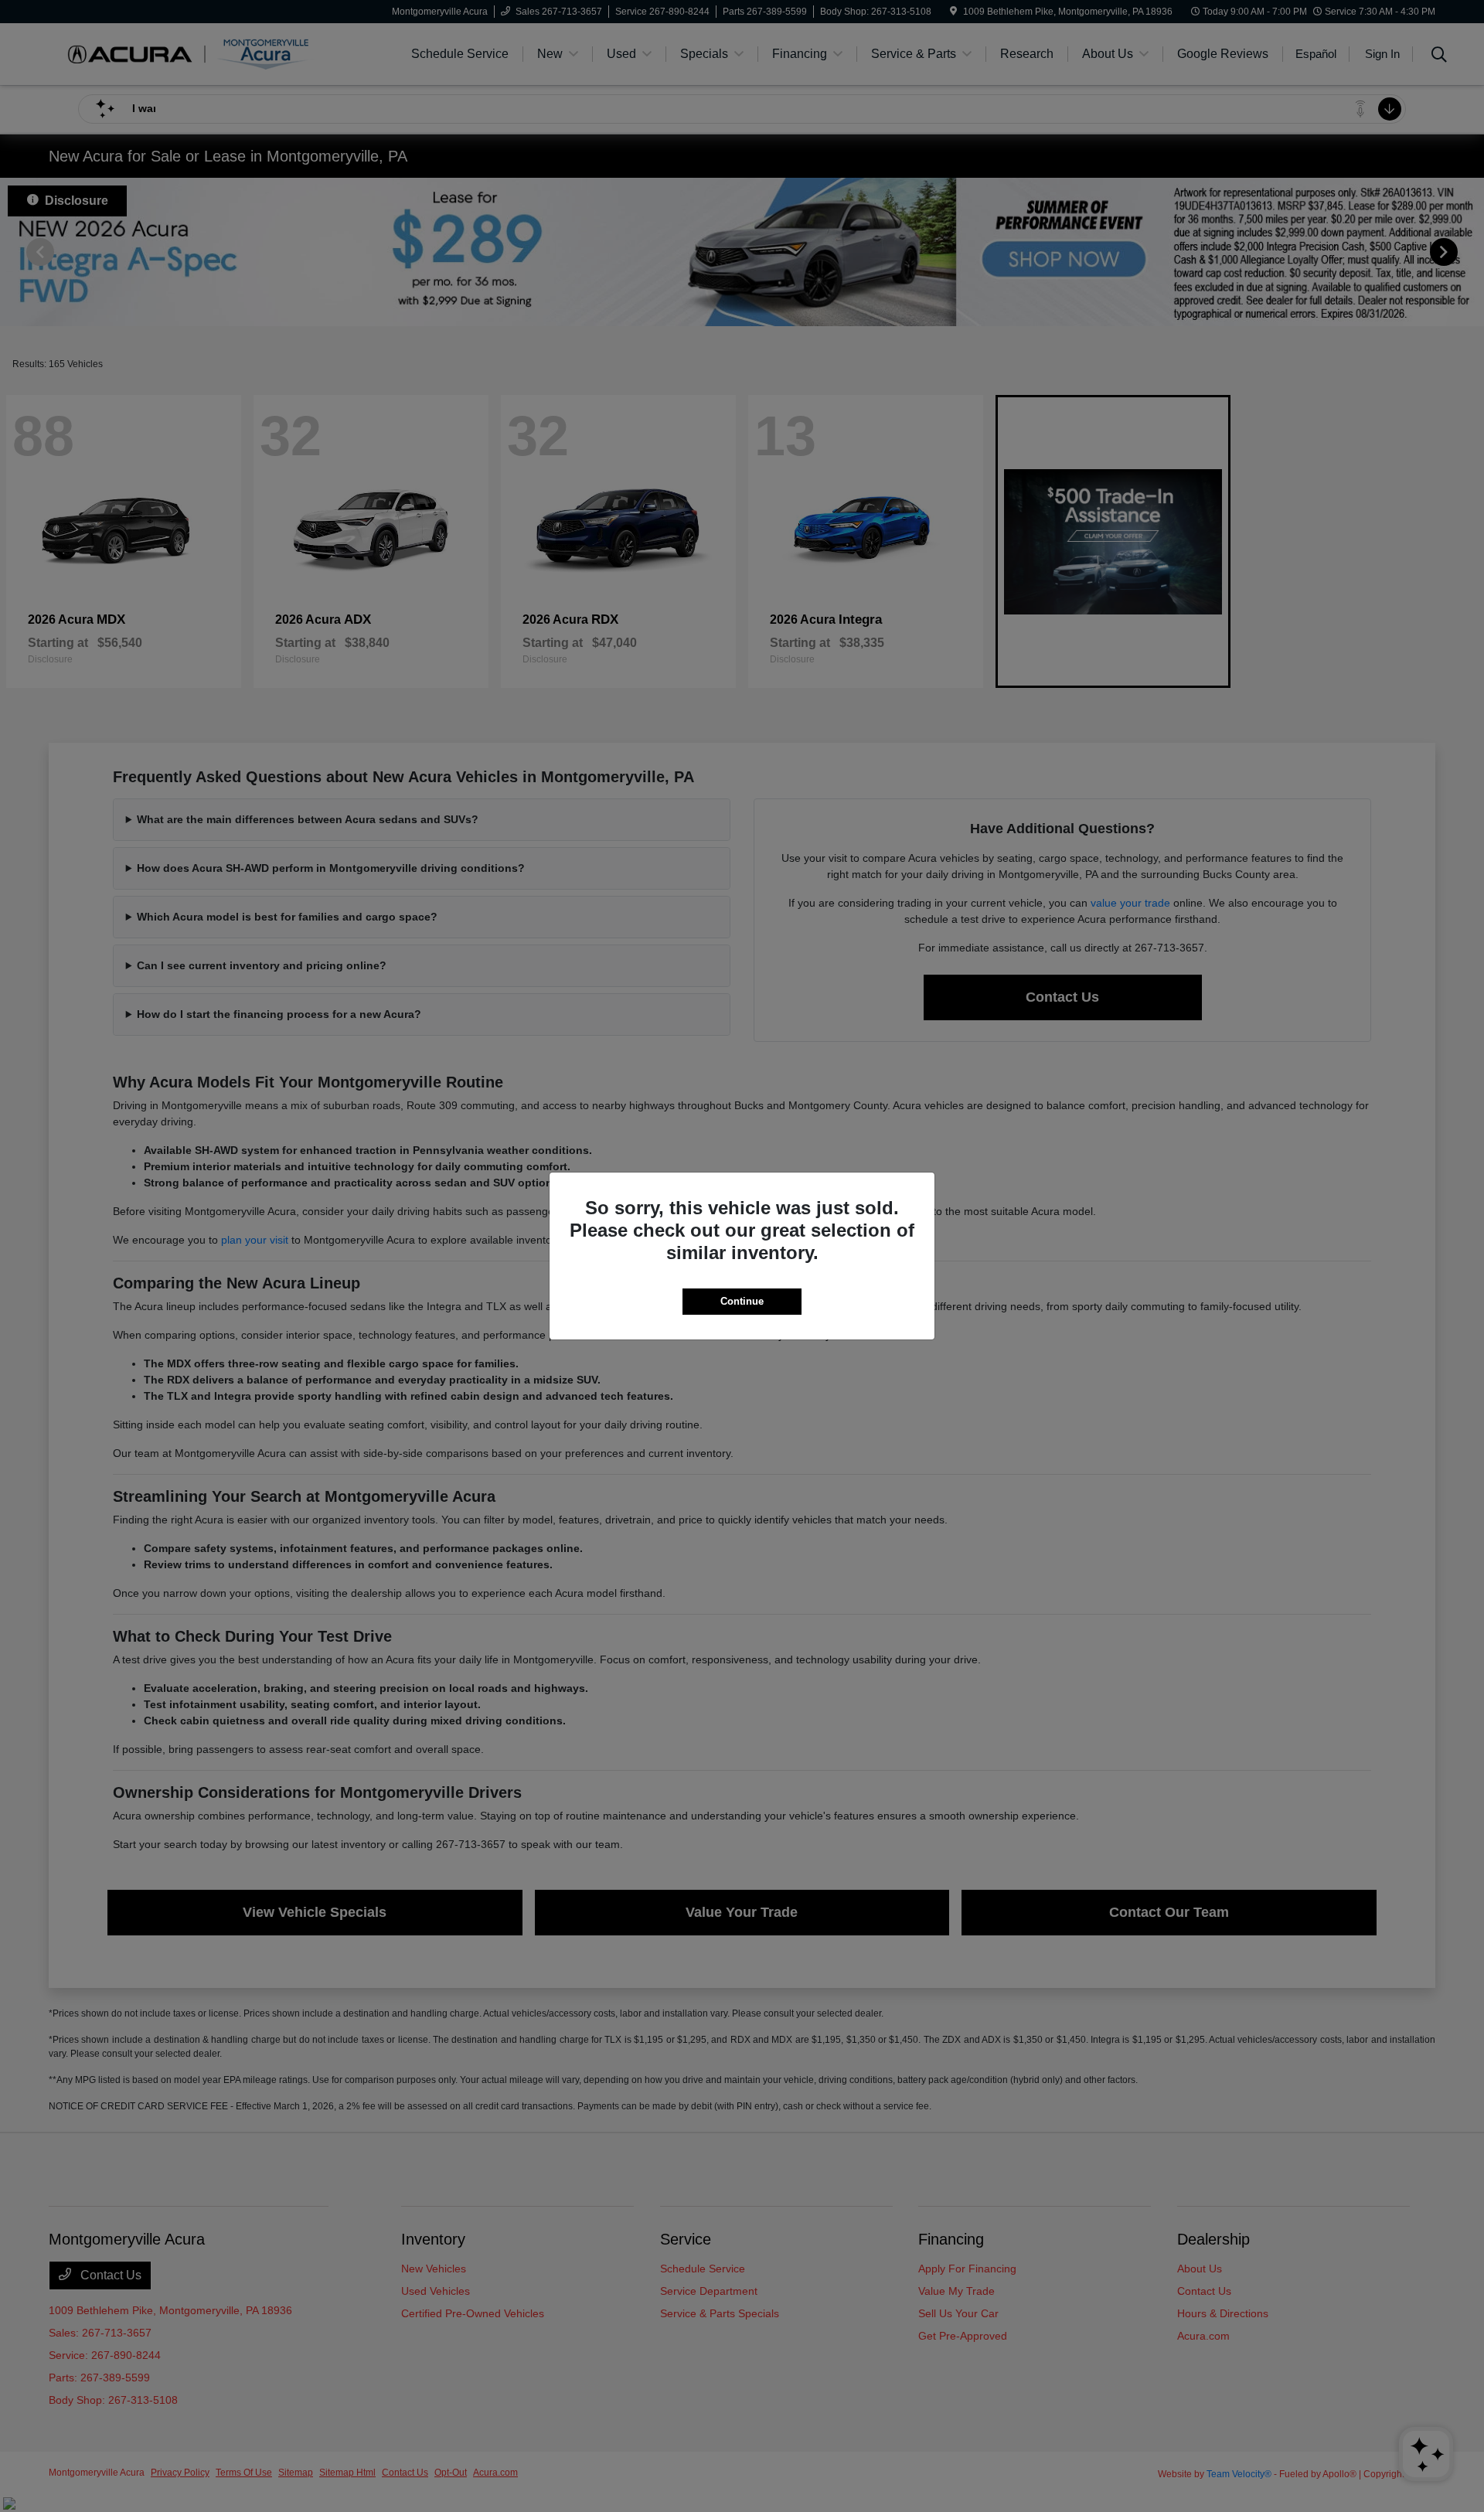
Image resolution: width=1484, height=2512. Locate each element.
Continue (742, 1301)
